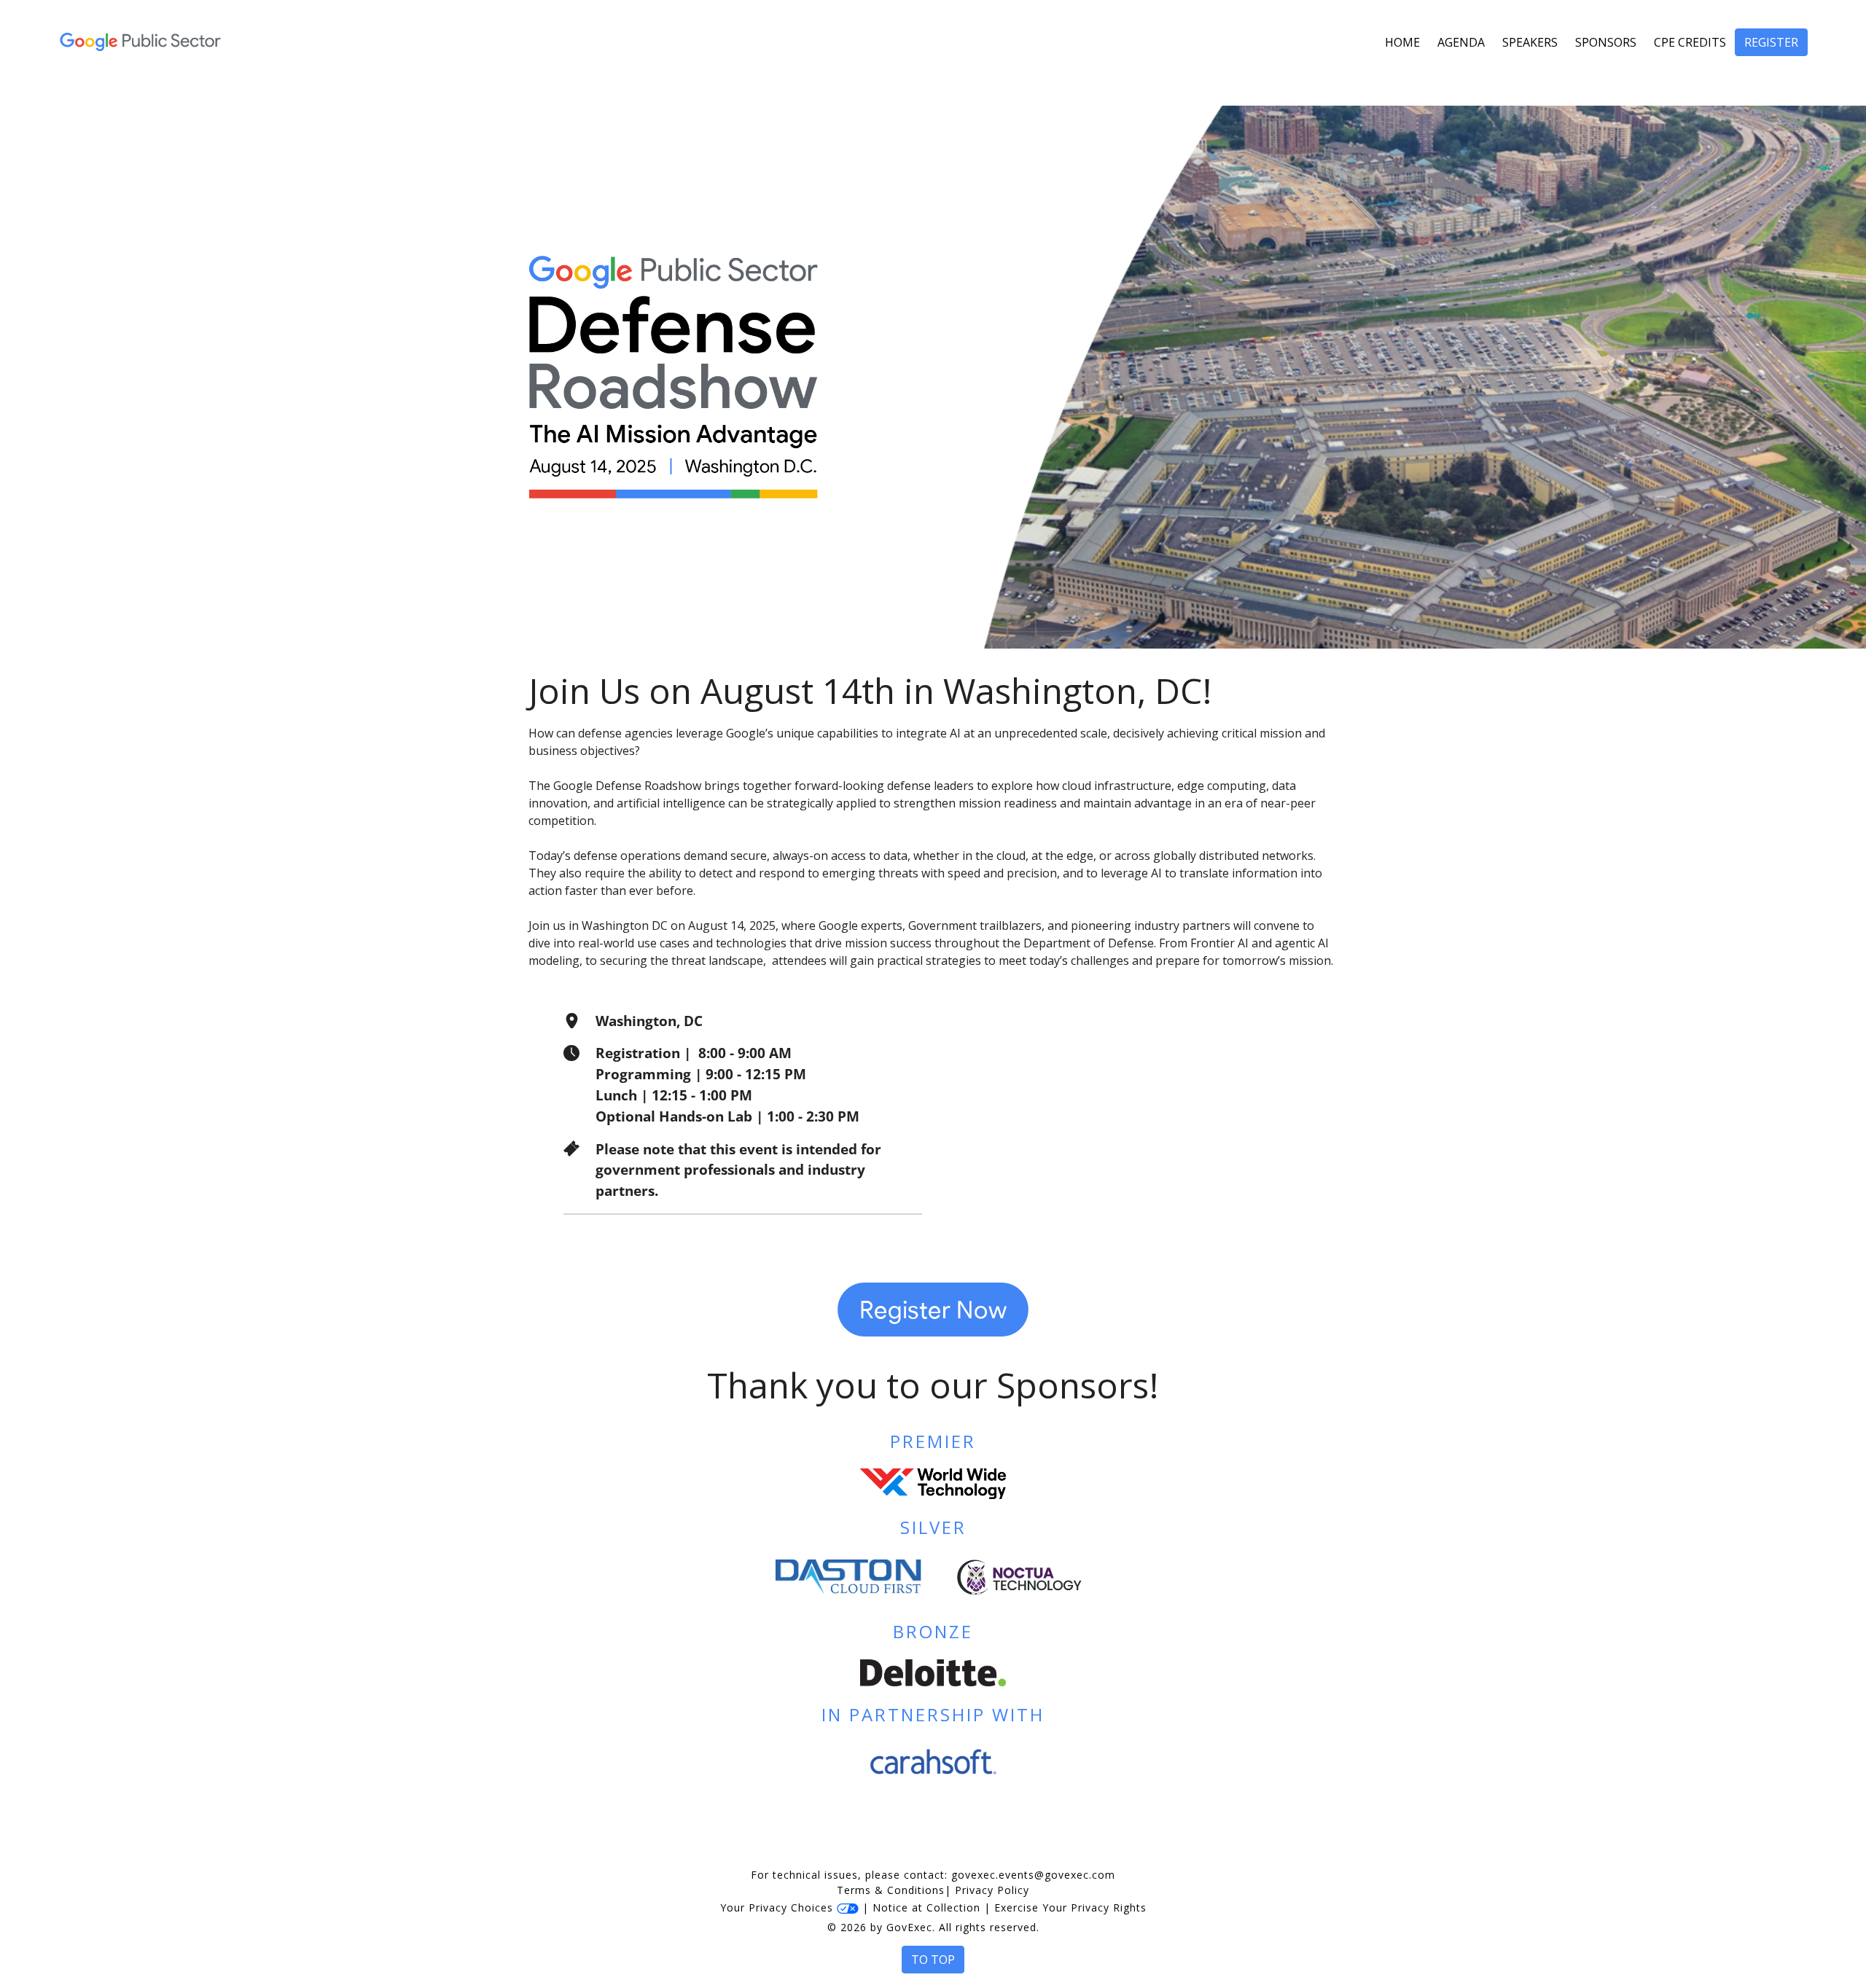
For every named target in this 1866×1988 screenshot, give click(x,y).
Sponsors (1606, 42)
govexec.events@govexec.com (1033, 1875)
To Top (933, 1960)
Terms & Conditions (891, 1890)
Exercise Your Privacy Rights (1070, 1907)
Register (1771, 42)
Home (1402, 42)
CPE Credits (1690, 42)
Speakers (1530, 42)
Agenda (1461, 42)
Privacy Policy (992, 1890)
